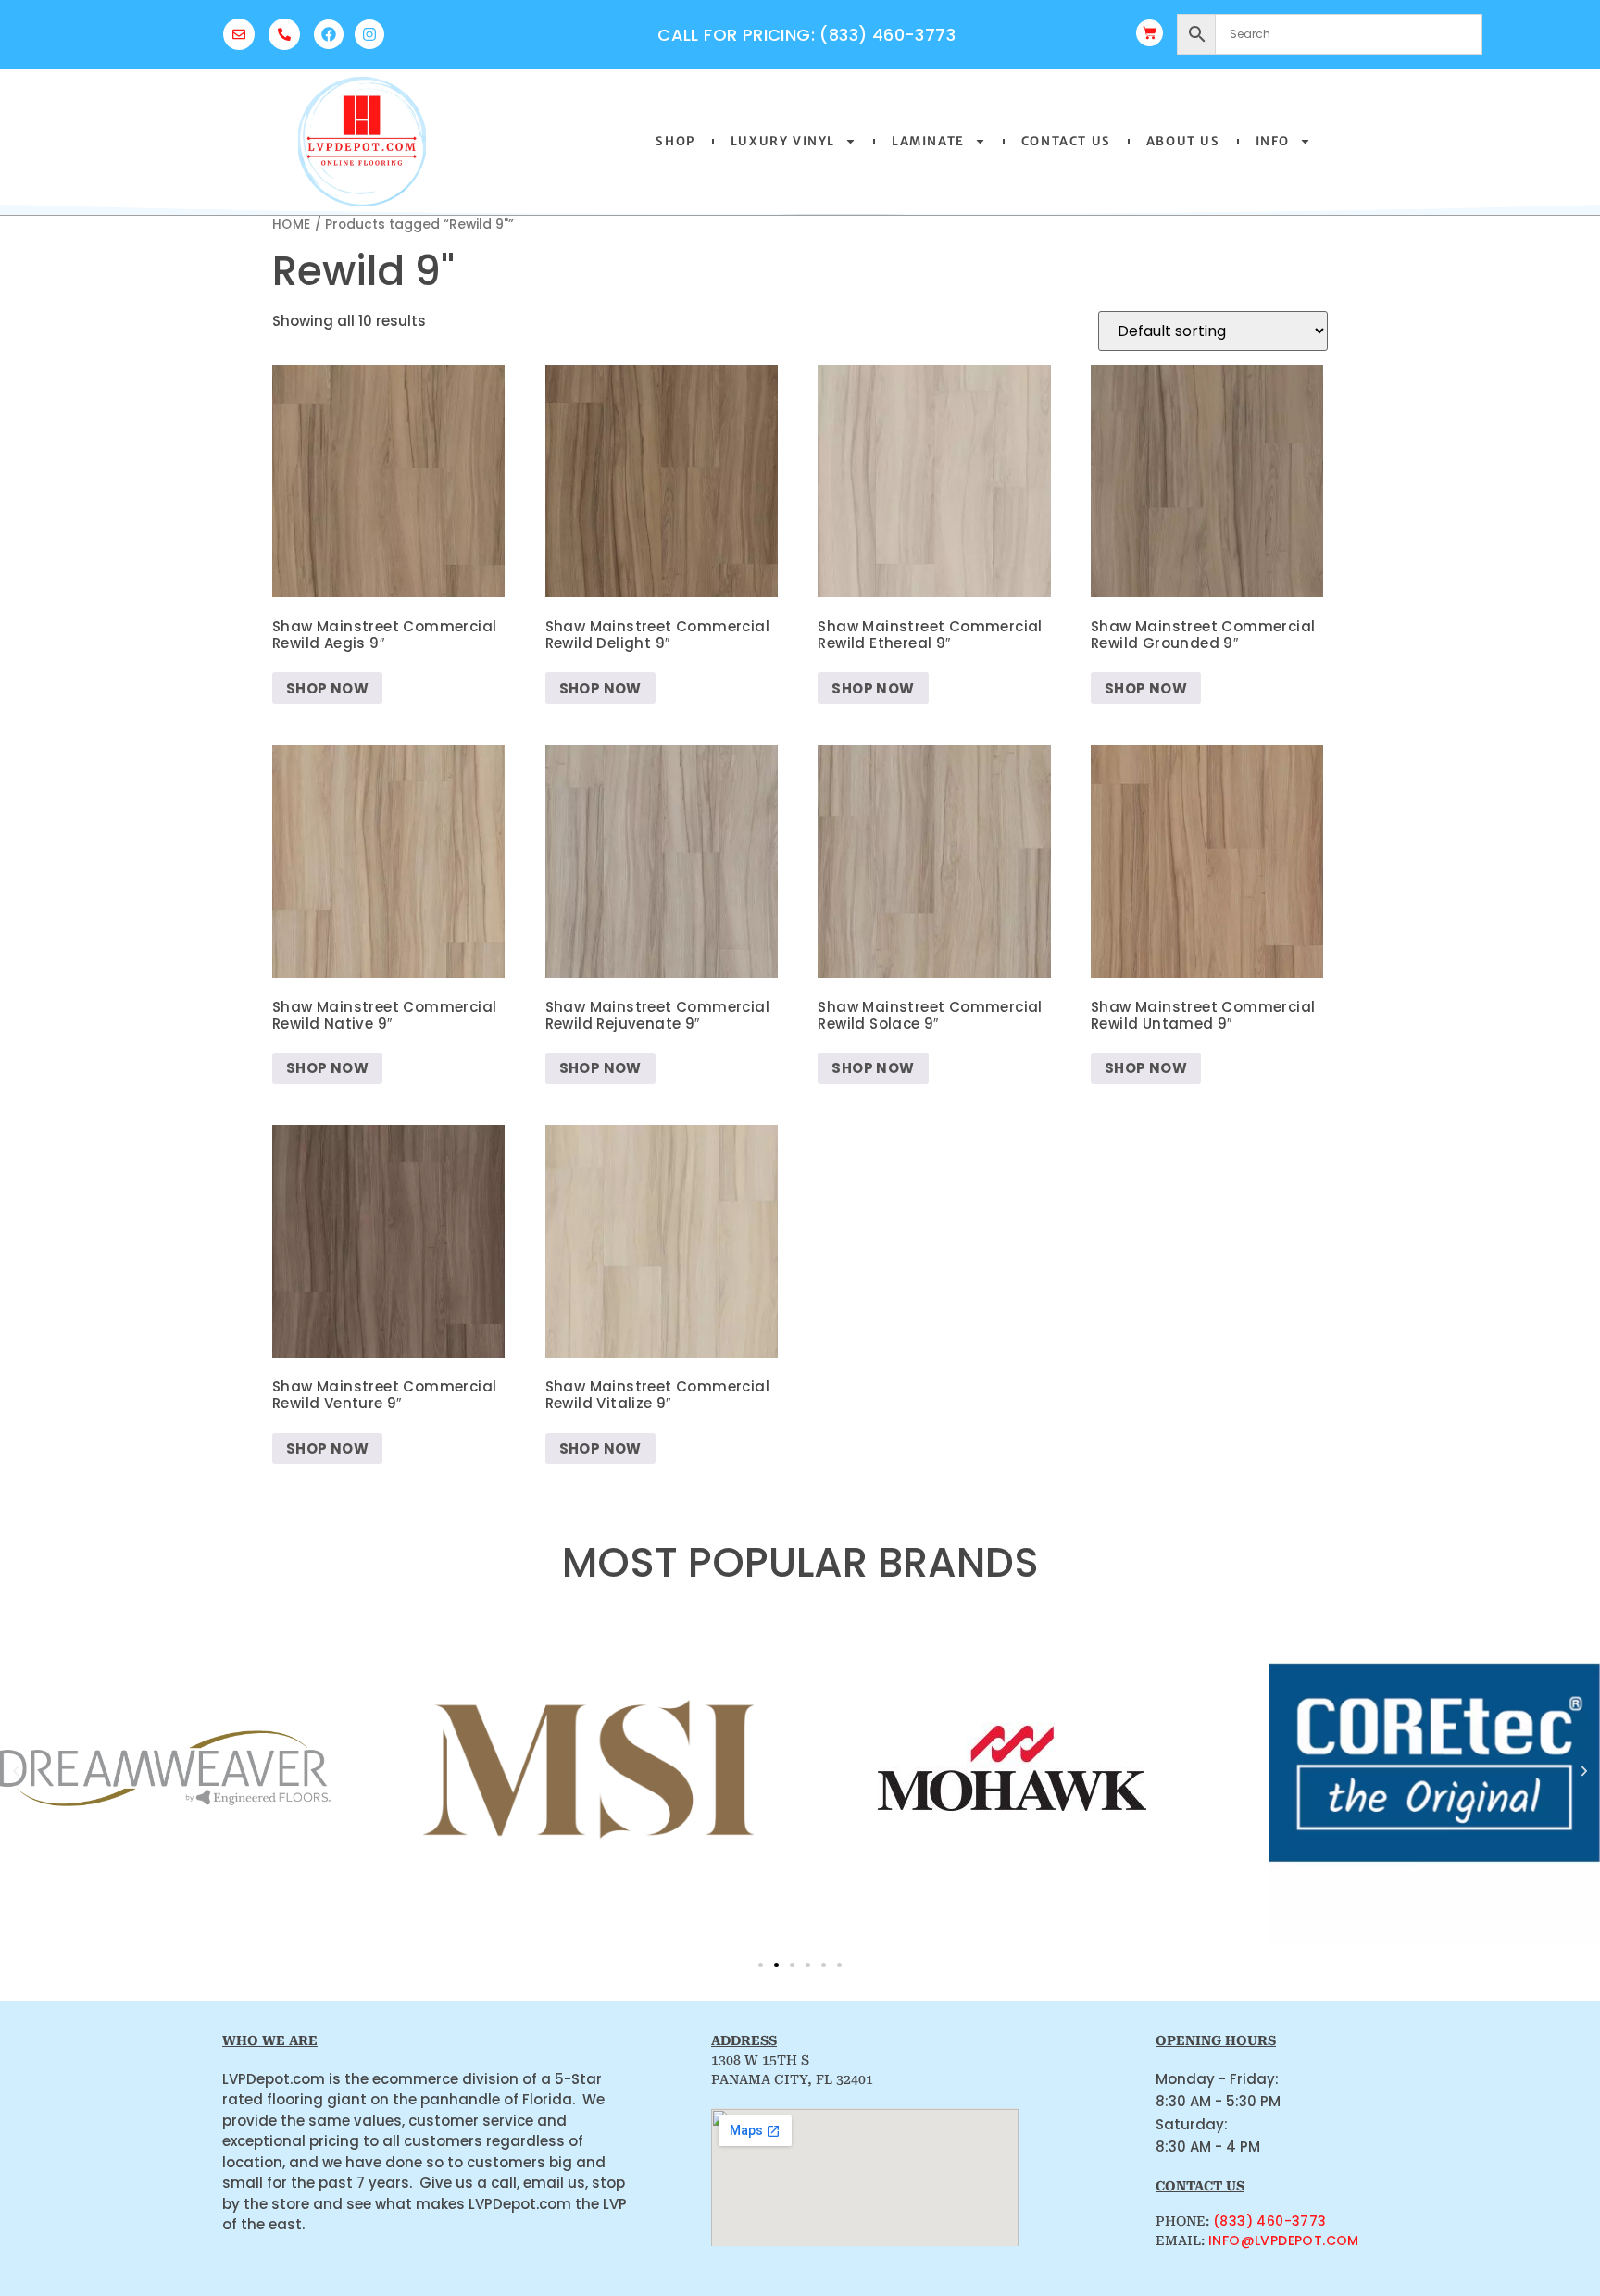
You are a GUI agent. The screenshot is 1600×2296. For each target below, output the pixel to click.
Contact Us (1066, 141)
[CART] (1150, 33)
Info (1273, 141)
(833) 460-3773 (1270, 2221)
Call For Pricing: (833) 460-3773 (806, 35)
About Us (1183, 141)
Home (292, 225)
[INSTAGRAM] (369, 34)
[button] (16, 1771)
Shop (675, 141)
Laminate (928, 141)
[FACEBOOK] (329, 34)
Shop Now (327, 688)
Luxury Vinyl (783, 141)
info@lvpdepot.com (1284, 2240)
